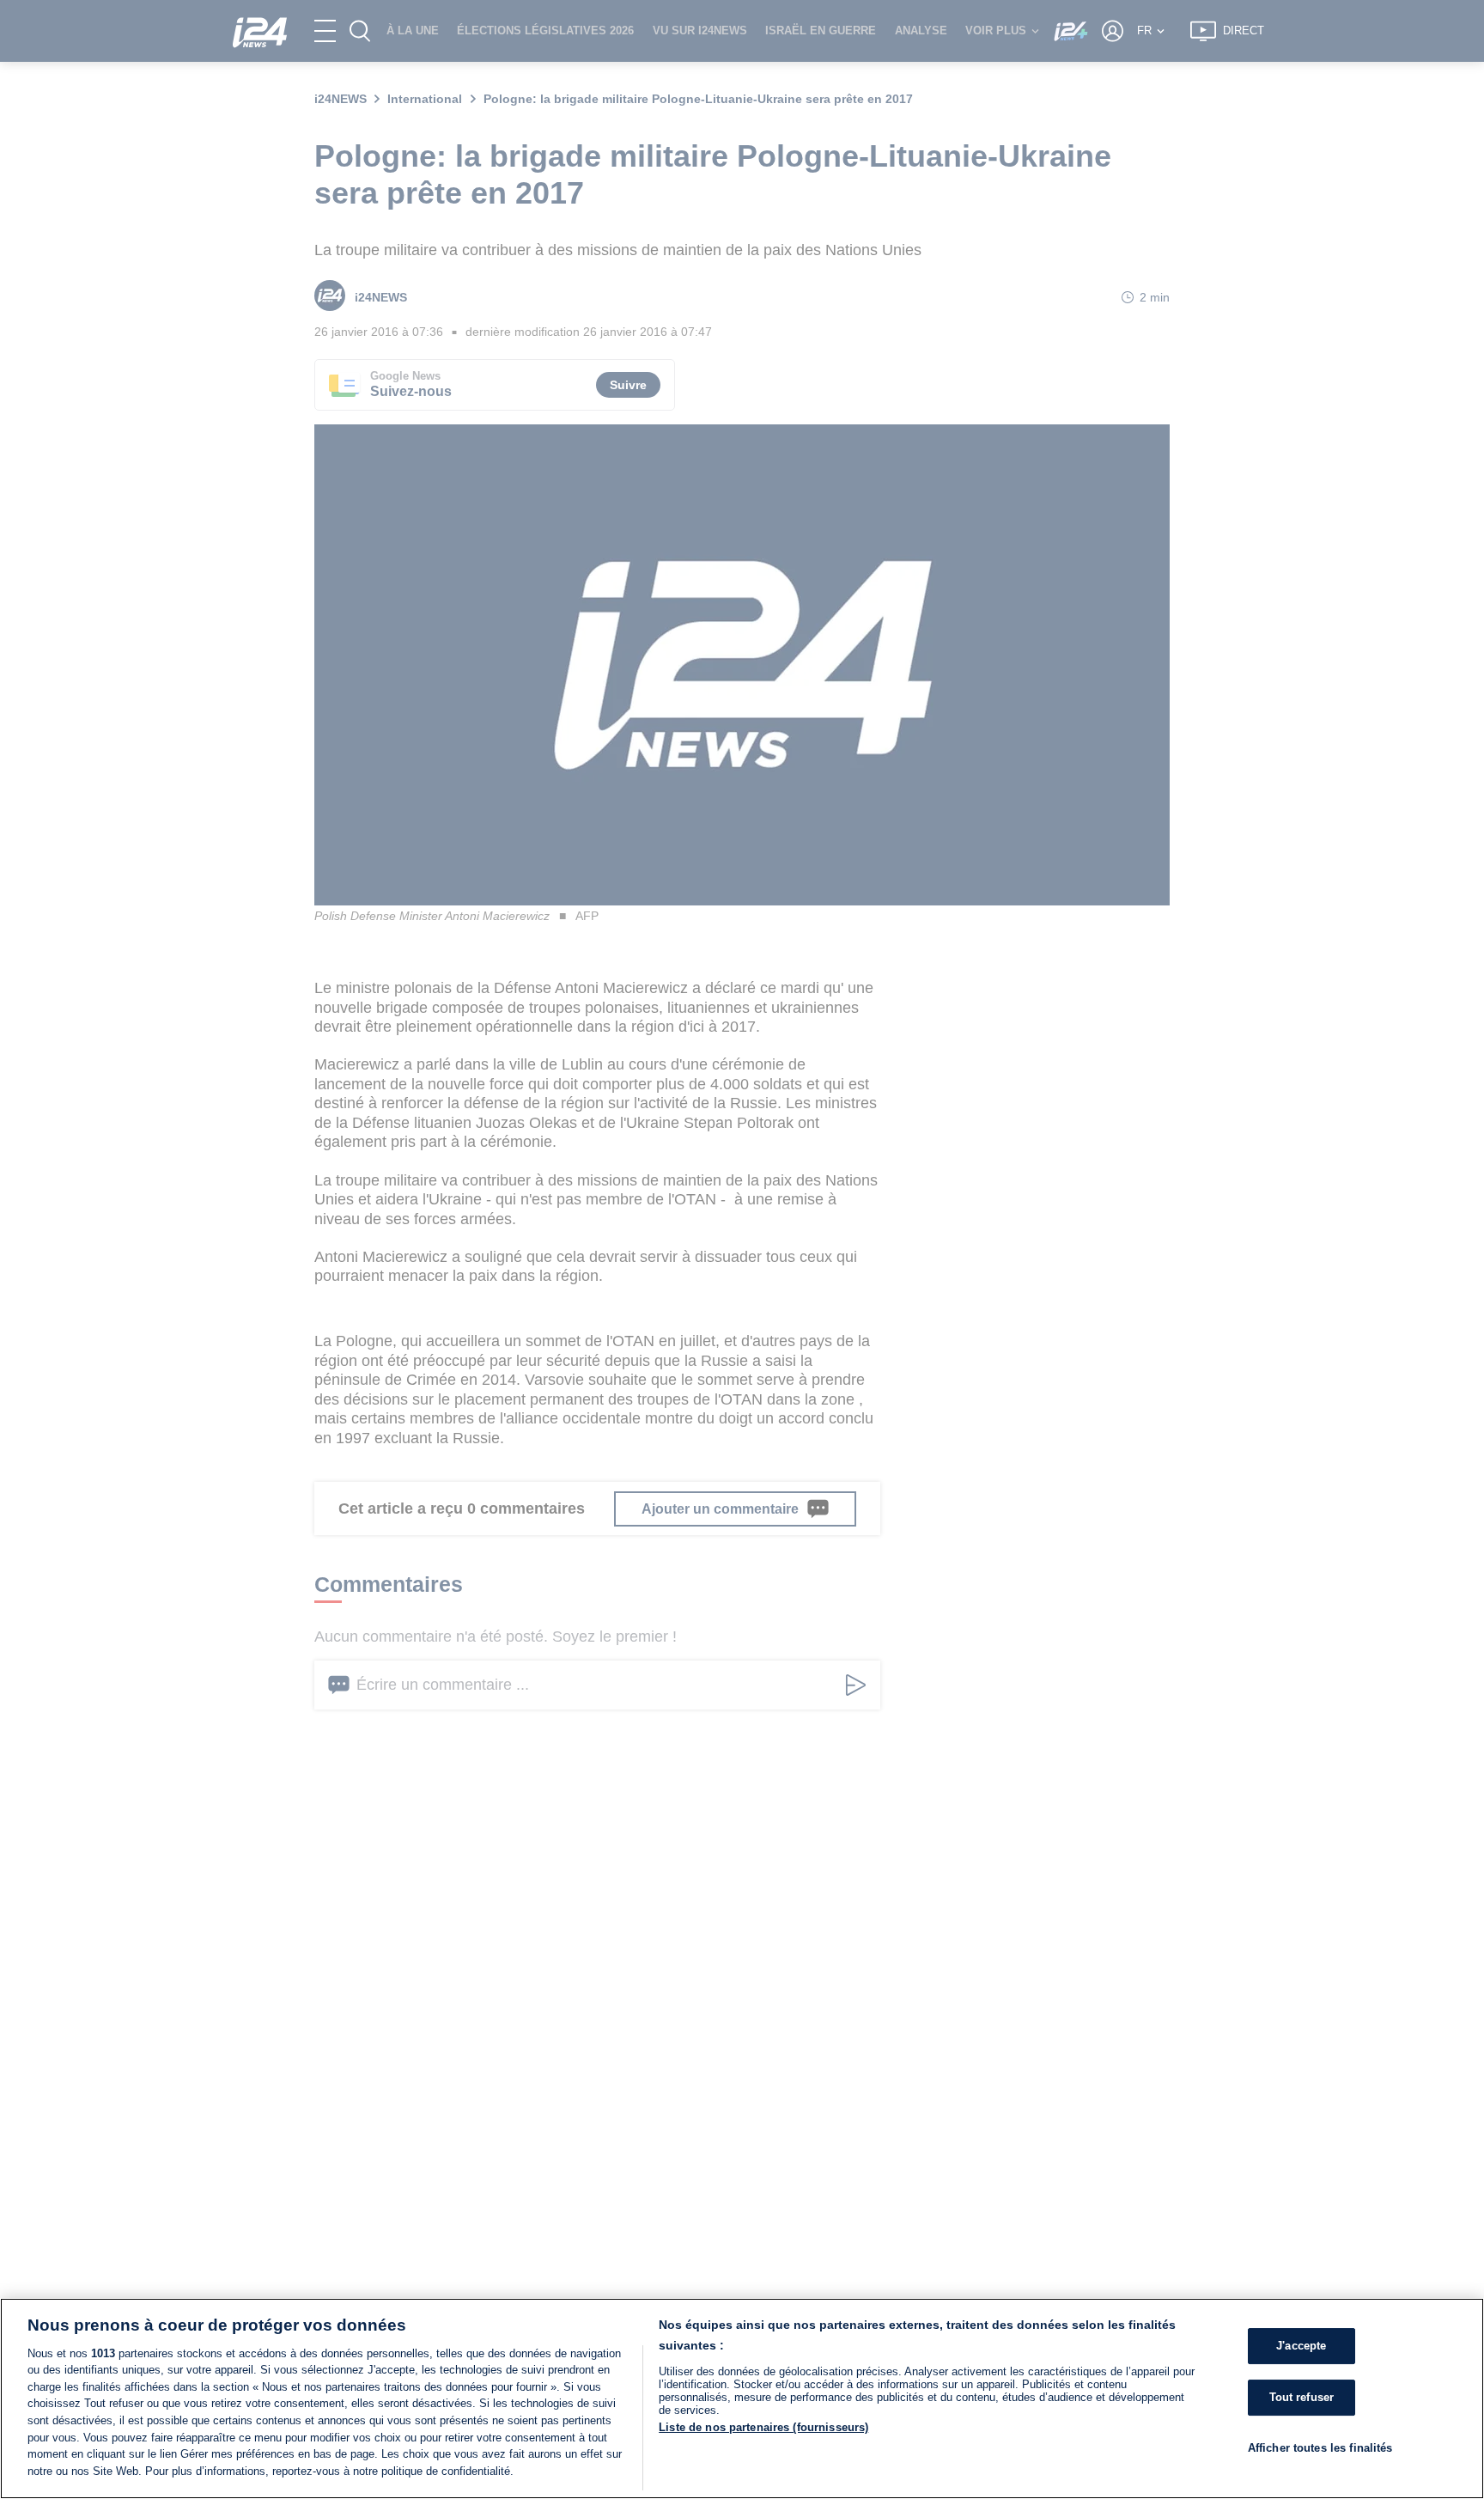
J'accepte (1301, 2346)
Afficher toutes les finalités (1320, 2447)
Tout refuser (1302, 2397)
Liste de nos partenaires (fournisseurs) (763, 2427)
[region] (742, 2398)
